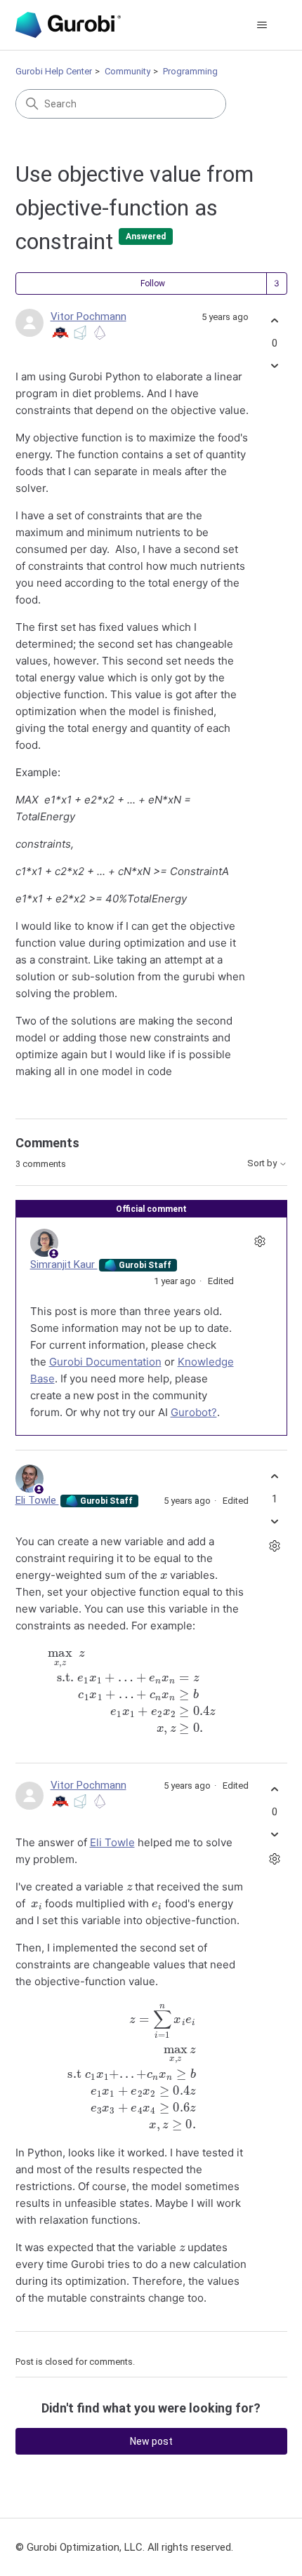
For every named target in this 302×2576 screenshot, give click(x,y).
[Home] (68, 25)
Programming (190, 71)
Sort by (263, 1163)
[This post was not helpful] (275, 365)
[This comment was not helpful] (275, 1521)
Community (127, 71)
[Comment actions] (260, 1241)
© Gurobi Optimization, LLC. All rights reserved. (124, 2547)
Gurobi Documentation (105, 1362)
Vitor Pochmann (88, 316)
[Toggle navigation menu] (262, 25)
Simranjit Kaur (64, 1264)
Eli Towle (37, 1500)
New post (151, 2441)
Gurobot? (194, 1412)
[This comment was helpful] (275, 1477)
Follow (153, 283)
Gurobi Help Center (54, 71)
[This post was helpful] (275, 321)
